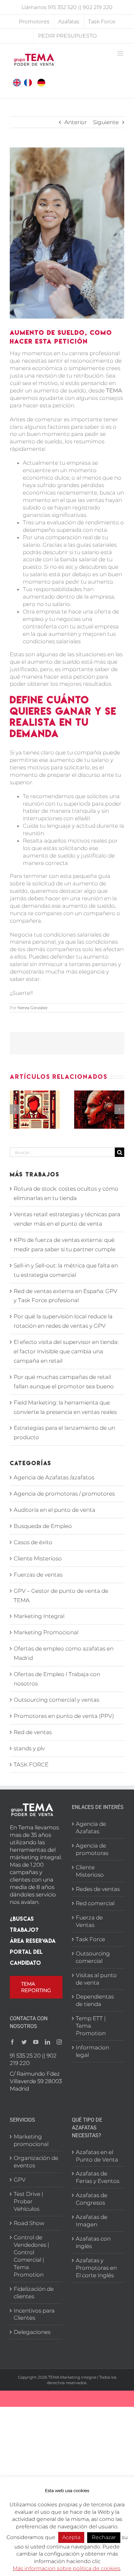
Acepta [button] (71, 2537)
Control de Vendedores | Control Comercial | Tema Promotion (31, 2256)
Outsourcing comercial (93, 1957)
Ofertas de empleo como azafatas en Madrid (64, 1653)
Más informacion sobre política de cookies (67, 2568)
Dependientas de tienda (95, 2000)
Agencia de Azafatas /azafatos (54, 1477)
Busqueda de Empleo (43, 1526)
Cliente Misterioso (38, 1558)
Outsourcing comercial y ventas (56, 1700)
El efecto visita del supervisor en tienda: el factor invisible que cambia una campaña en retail (66, 1351)
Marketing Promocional (46, 1632)
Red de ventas (33, 1732)
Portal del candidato (26, 1957)
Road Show (29, 2223)
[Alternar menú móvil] (121, 53)
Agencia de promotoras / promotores (64, 1494)
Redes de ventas (98, 1889)
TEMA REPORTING (36, 1987)
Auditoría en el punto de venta (54, 1510)
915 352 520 (62, 7)
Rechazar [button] (104, 2537)
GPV (20, 2180)
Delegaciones (32, 2332)
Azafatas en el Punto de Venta (97, 2156)
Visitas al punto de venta (96, 1979)
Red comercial (95, 1903)
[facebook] (12, 2042)
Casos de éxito (33, 1542)
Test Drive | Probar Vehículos (28, 2201)
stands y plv (29, 1748)
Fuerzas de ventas (38, 1575)
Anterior (76, 122)
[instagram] (59, 2042)
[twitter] (24, 2042)
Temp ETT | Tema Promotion (91, 2026)
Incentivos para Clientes (34, 2314)
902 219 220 (98, 7)
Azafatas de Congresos (92, 2199)
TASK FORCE (31, 1765)
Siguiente (106, 122)
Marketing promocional (31, 2140)
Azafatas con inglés (93, 2242)
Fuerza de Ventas (89, 1921)
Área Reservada (33, 1941)
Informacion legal (93, 2051)
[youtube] (36, 2042)
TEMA (114, 390)
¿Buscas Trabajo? (24, 1924)
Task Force (90, 1939)
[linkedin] (47, 2042)
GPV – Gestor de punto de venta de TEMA (61, 1596)
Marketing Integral (39, 1616)
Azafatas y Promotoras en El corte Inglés (96, 2268)
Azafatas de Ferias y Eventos (98, 2177)
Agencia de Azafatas (91, 1828)
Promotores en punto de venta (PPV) (64, 1716)
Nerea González (33, 1008)
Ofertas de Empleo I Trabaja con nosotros (57, 1679)
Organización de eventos (36, 2162)
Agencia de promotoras (92, 1849)
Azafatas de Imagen (92, 2221)
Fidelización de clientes (34, 2293)
